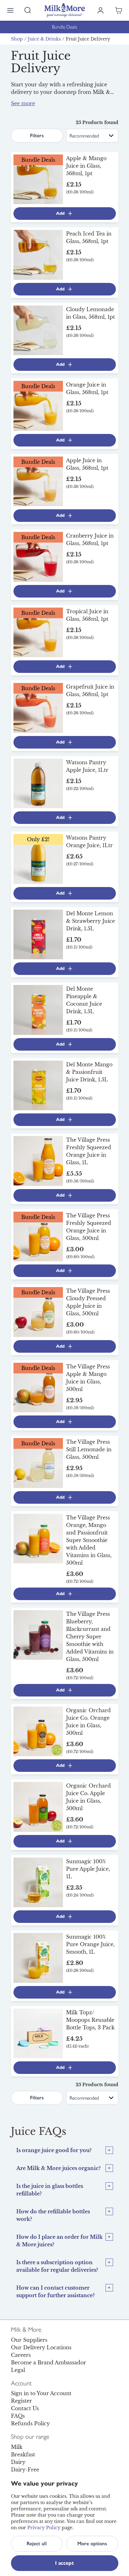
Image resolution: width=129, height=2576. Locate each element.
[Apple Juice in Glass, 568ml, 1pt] (38, 481)
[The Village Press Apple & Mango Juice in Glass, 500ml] (38, 1387)
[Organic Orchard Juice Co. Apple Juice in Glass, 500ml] (38, 1806)
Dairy (18, 2462)
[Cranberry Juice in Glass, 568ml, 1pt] (38, 556)
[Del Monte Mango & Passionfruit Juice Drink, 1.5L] (38, 1085)
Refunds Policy (30, 2423)
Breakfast (23, 2454)
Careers (21, 2355)
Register (21, 2401)
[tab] (65, 2150)
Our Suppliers (29, 2340)
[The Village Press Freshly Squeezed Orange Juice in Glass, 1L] (38, 1161)
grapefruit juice (62, 107)
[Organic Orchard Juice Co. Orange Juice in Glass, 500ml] (38, 1731)
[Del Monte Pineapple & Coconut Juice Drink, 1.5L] (38, 1009)
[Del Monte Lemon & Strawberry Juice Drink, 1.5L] (38, 934)
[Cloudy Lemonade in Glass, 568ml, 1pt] (38, 330)
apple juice (25, 107)
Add (60, 213)
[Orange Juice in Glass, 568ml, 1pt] (38, 405)
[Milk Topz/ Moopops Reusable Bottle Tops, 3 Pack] (38, 2033)
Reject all (37, 2544)
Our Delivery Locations (41, 2347)
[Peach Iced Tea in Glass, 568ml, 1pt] (38, 254)
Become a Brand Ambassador (49, 2362)
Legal (18, 2370)
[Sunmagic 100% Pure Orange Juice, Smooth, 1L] (38, 1957)
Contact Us (25, 2408)
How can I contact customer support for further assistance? (55, 2292)
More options (92, 2544)
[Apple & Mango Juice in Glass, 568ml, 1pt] (38, 179)
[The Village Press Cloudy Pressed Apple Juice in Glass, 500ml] (38, 1312)
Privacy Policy (44, 2528)
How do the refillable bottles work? (53, 2215)
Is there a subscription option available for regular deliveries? (57, 2266)
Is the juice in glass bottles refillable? (50, 2190)
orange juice (96, 100)
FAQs (18, 2416)
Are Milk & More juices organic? (58, 2168)
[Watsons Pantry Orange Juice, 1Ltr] (38, 858)
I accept (64, 2563)
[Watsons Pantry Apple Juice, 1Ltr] (38, 783)
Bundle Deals (65, 27)
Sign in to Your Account (41, 2393)
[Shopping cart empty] (119, 10)
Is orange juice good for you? (54, 2150)
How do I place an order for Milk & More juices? (59, 2241)
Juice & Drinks (44, 39)
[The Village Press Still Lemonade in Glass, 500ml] (38, 1463)
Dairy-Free (25, 2470)
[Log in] (101, 10)
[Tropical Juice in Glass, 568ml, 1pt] (38, 632)
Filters (37, 135)
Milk (17, 2447)
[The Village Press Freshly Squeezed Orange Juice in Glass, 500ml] (38, 1236)
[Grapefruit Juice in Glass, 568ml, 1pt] (38, 707)
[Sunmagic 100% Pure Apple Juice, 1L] (38, 1882)
